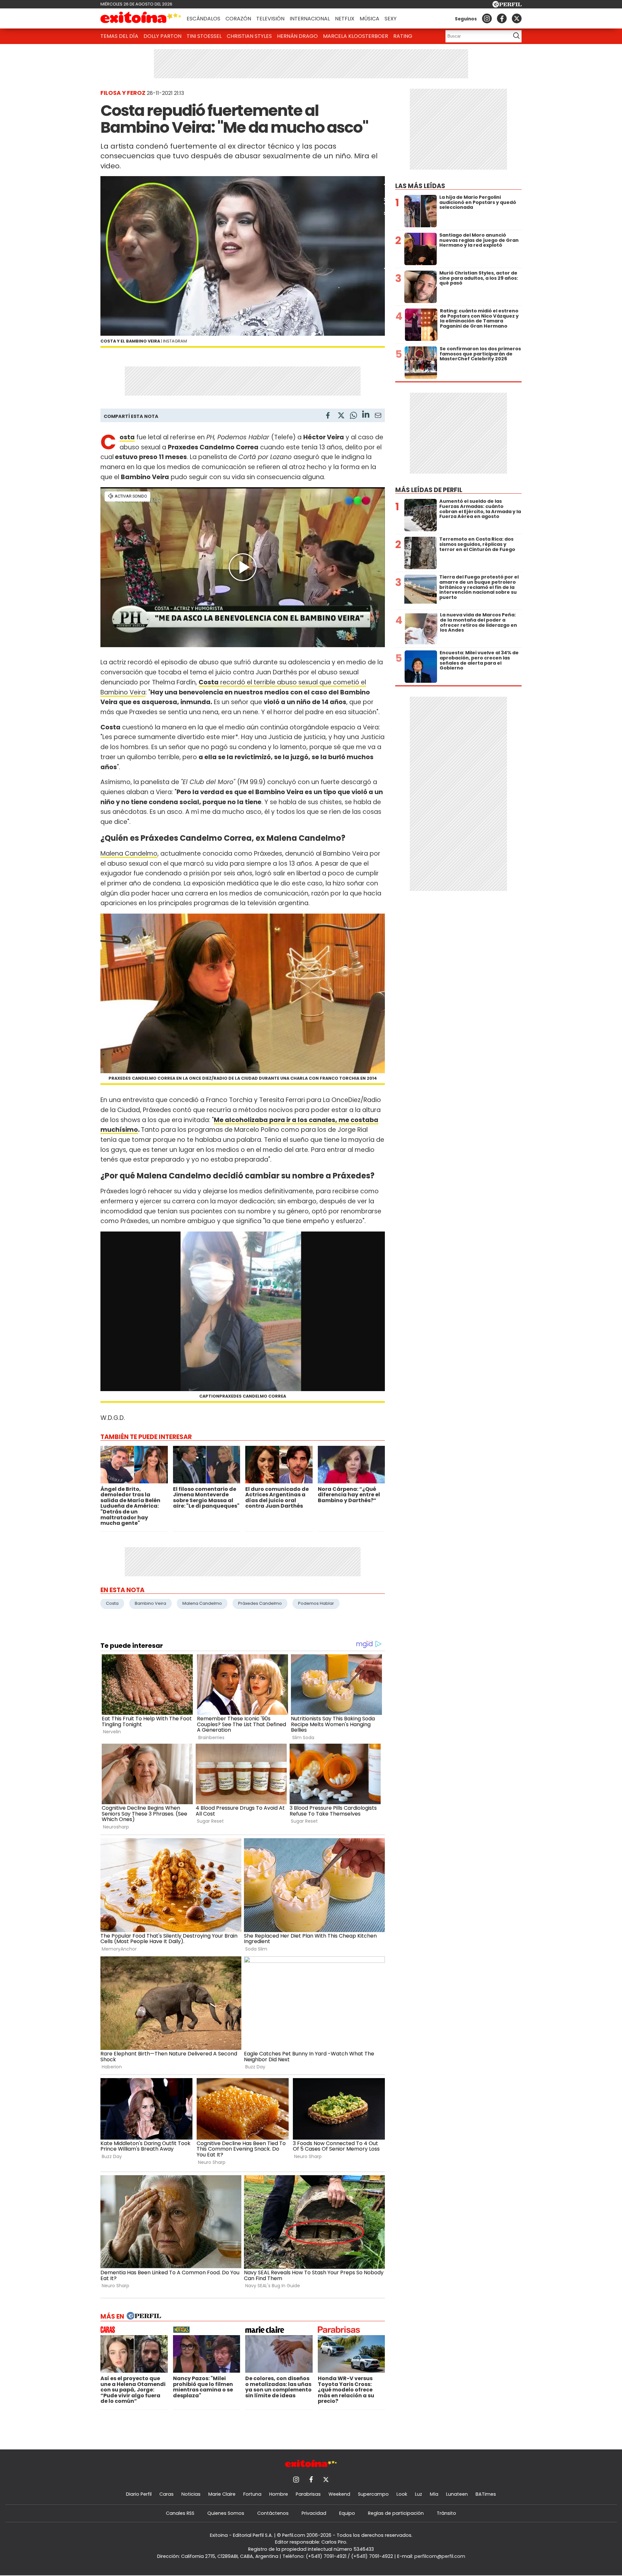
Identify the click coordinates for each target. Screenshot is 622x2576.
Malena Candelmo (129, 854)
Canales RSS (180, 2513)
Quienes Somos (226, 2513)
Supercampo (373, 2494)
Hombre (279, 2494)
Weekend (339, 2494)
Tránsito (446, 2513)
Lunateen (457, 2494)
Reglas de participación (396, 2513)
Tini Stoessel (204, 36)
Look (402, 2494)
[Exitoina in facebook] (502, 18)
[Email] (378, 416)
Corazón (238, 19)
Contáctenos (273, 2513)
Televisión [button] (270, 19)
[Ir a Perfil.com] (507, 6)
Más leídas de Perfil (429, 490)
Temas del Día (119, 36)
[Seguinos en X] (517, 18)
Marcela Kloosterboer (356, 36)
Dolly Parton (162, 36)
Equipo (347, 2513)
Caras (167, 2494)
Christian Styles (249, 36)
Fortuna (252, 2494)
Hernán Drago (297, 36)
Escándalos (203, 19)
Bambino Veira (150, 1603)
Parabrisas (308, 2494)
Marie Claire (222, 2494)
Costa (112, 1603)
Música (369, 19)
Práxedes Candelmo (260, 1603)
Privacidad (314, 2513)
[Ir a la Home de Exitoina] (141, 18)
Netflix (345, 19)
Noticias (191, 2494)
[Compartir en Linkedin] (366, 415)
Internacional (310, 19)
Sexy (391, 19)
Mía (434, 2494)
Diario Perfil (139, 2494)
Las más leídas (420, 186)
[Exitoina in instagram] (487, 18)
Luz (419, 2494)
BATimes (486, 2494)
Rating (403, 36)
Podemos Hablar (316, 1603)
